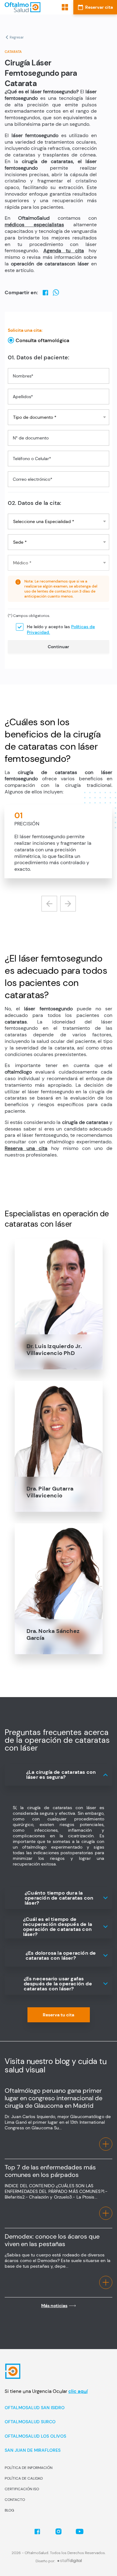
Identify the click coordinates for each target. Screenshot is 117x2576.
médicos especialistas (34, 225)
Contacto (15, 2500)
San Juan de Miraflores (33, 2450)
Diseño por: (45, 2561)
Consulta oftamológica (42, 340)
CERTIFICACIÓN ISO (22, 2489)
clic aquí (78, 2391)
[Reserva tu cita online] (95, 7)
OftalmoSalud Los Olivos (35, 2436)
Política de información (29, 2468)
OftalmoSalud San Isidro (35, 2408)
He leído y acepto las (61, 629)
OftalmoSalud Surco (30, 2422)
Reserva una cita (26, 1148)
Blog (9, 2510)
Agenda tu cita (64, 251)
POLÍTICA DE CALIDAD (24, 2478)
